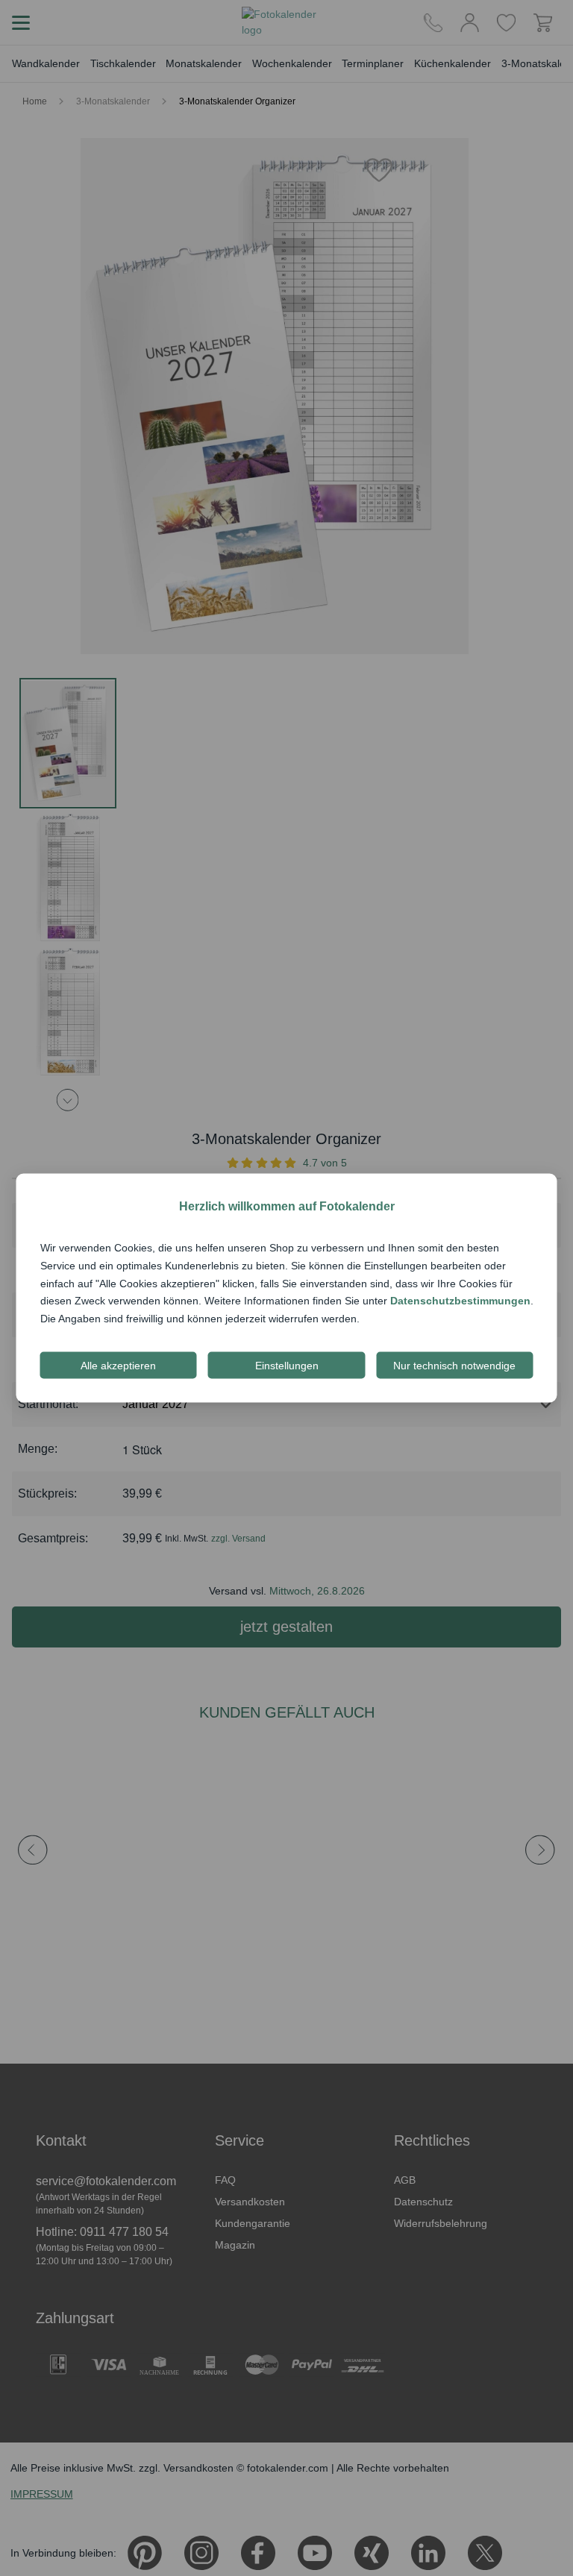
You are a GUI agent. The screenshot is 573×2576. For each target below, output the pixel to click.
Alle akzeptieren (118, 1365)
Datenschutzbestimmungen (460, 1301)
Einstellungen (287, 1365)
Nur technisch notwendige (454, 1365)
